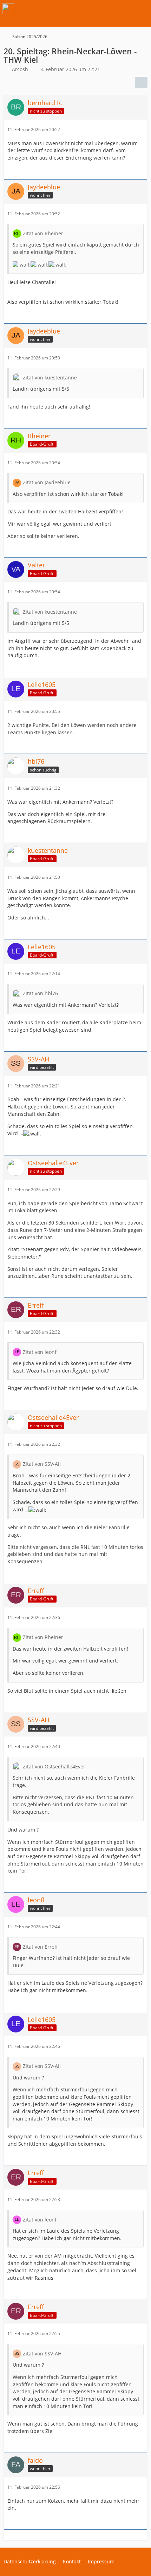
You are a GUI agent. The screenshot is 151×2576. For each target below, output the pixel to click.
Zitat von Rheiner (43, 233)
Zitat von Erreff (40, 1947)
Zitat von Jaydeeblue (47, 482)
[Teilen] (141, 82)
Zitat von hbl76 (40, 993)
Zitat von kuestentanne (50, 377)
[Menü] (142, 9)
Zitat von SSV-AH (42, 1464)
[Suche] (107, 9)
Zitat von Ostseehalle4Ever (54, 1766)
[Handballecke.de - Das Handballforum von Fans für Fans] (8, 9)
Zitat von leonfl (40, 1352)
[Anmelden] (124, 9)
